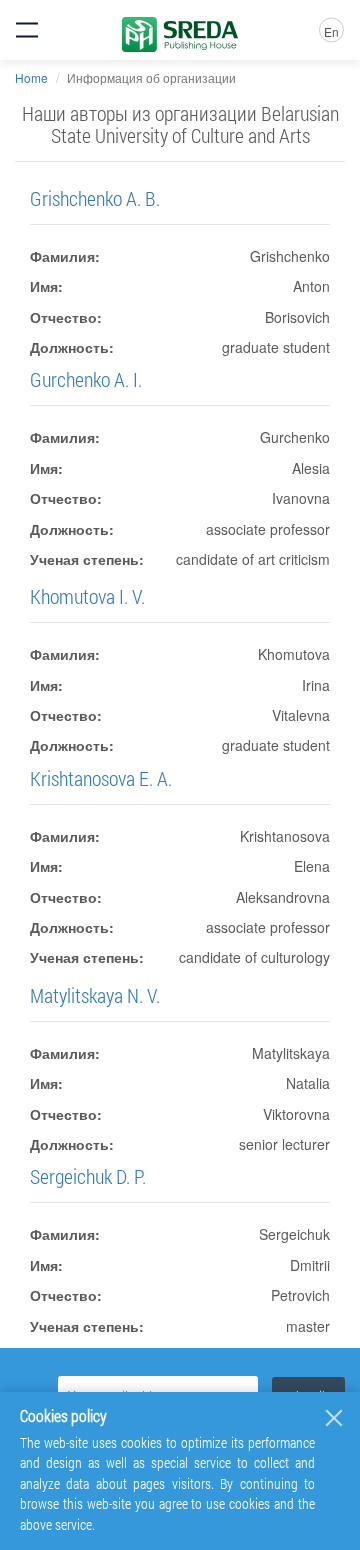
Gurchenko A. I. (86, 379)
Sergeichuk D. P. (88, 1176)
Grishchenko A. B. (95, 198)
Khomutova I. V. (87, 596)
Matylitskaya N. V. (95, 995)
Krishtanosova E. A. (101, 778)
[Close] (334, 1418)
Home (31, 77)
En (331, 31)
